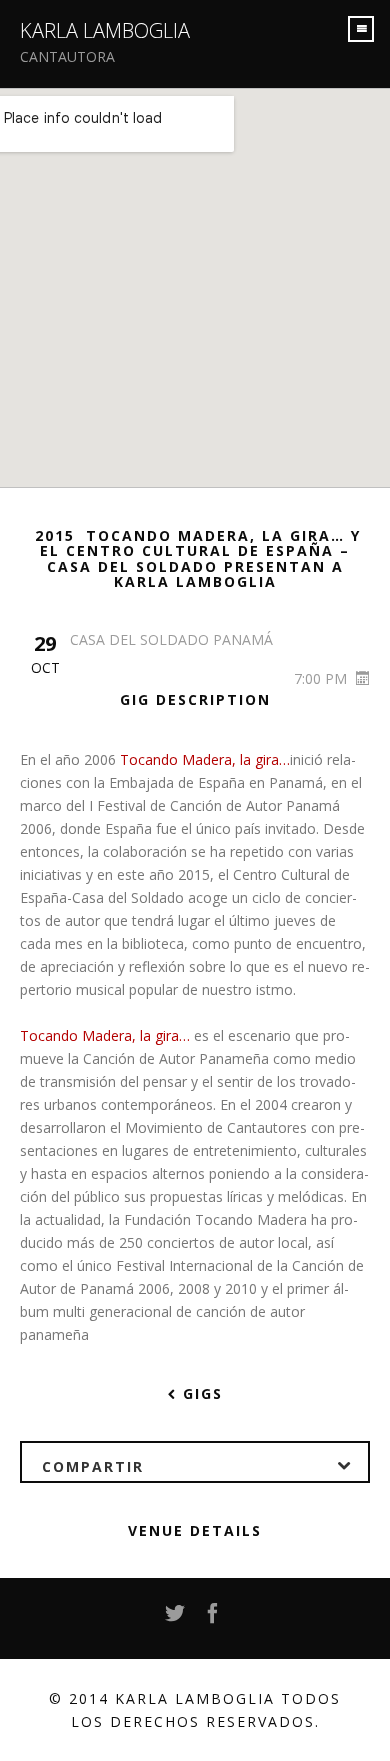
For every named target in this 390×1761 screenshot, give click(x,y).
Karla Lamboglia (105, 30)
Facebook (214, 1619)
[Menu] (361, 29)
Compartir (93, 1466)
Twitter (176, 1619)
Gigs (200, 1393)
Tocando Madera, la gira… (205, 759)
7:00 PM (322, 678)
